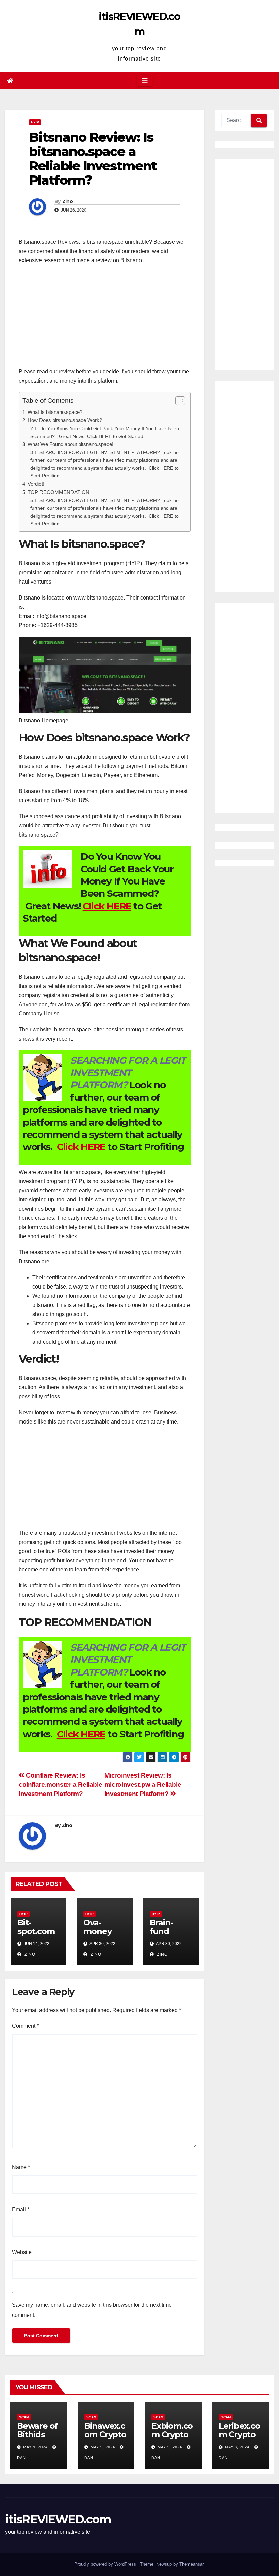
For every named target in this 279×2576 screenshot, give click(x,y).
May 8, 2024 (237, 2447)
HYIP (35, 122)
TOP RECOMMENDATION (59, 492)
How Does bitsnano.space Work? (65, 420)
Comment (25, 2026)
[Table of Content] (180, 401)
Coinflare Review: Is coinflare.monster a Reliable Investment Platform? (60, 1784)
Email (21, 2210)
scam (24, 2417)
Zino (68, 201)
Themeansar (191, 2564)
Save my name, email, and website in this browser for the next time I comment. (93, 2310)
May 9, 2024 (35, 2447)
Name (21, 2167)
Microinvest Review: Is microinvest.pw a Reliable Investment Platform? (143, 1784)
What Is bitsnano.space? (55, 412)
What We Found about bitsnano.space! (70, 444)
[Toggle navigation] (145, 81)
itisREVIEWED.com (58, 2519)
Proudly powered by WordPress (106, 2564)
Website (22, 2252)
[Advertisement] (105, 319)
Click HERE (107, 906)
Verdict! (36, 484)
